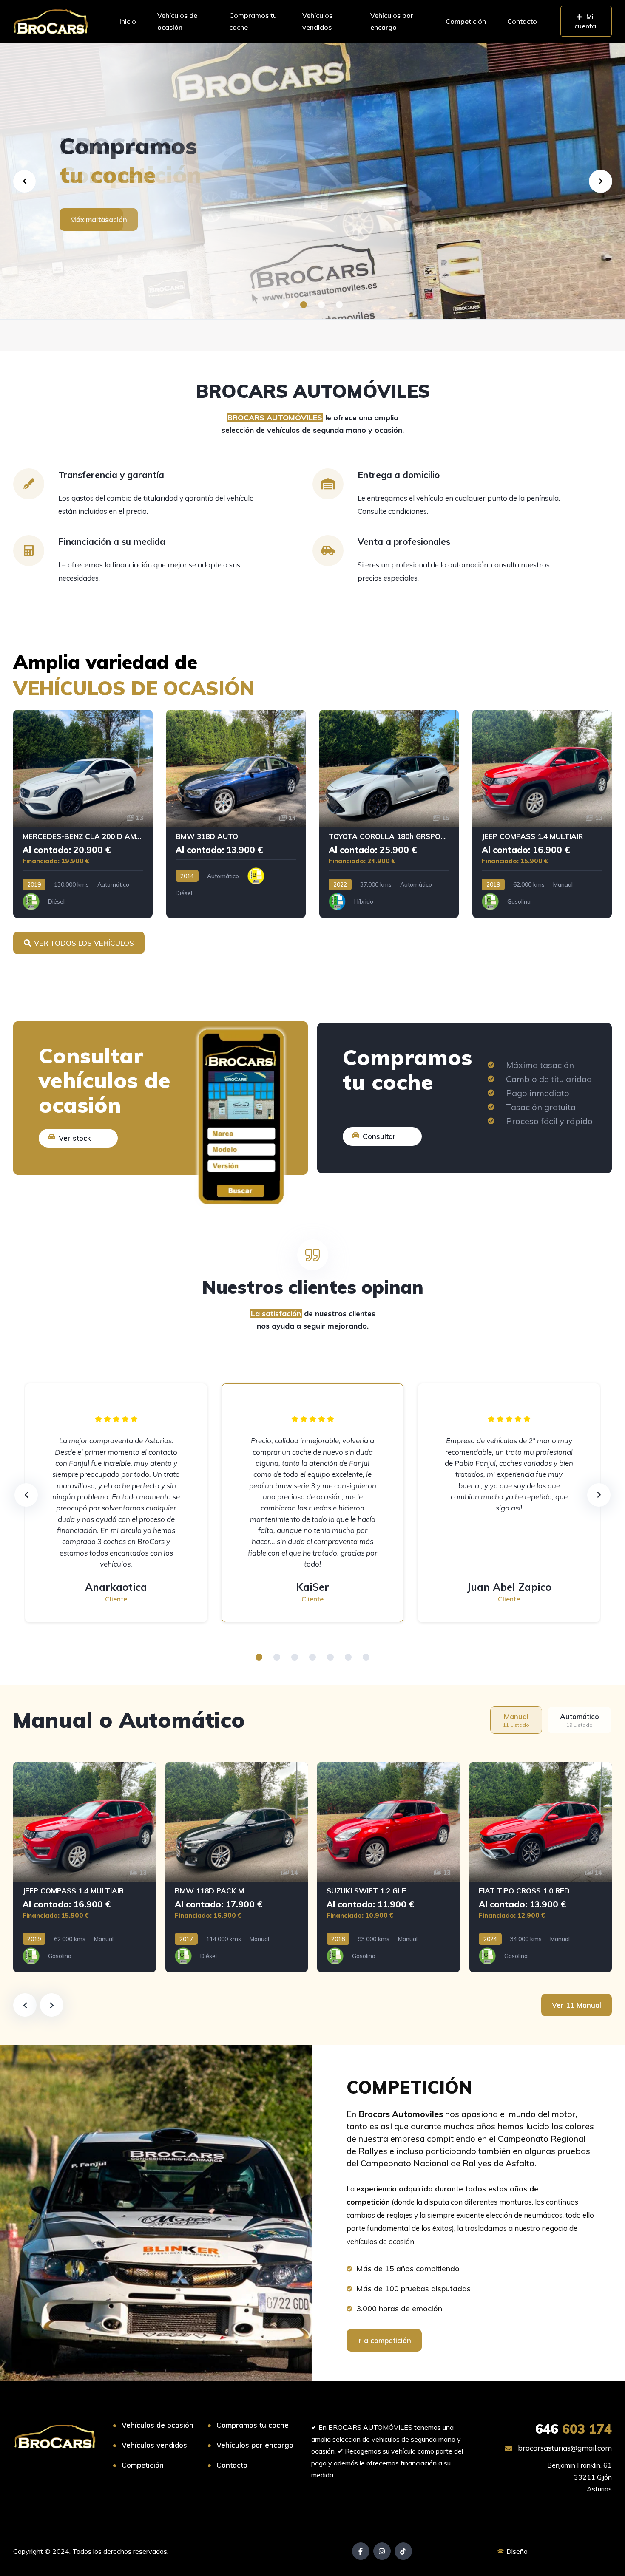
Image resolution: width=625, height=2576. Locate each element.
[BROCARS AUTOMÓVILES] (51, 21)
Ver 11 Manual (577, 2005)
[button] (286, 305)
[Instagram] (382, 2551)
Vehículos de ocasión (177, 21)
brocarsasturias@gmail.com (564, 2448)
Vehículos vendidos (317, 21)
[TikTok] (403, 2551)
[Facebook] (361, 2551)
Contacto (522, 21)
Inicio (128, 21)
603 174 (574, 2429)
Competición (466, 21)
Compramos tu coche (253, 21)
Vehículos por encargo (392, 21)
